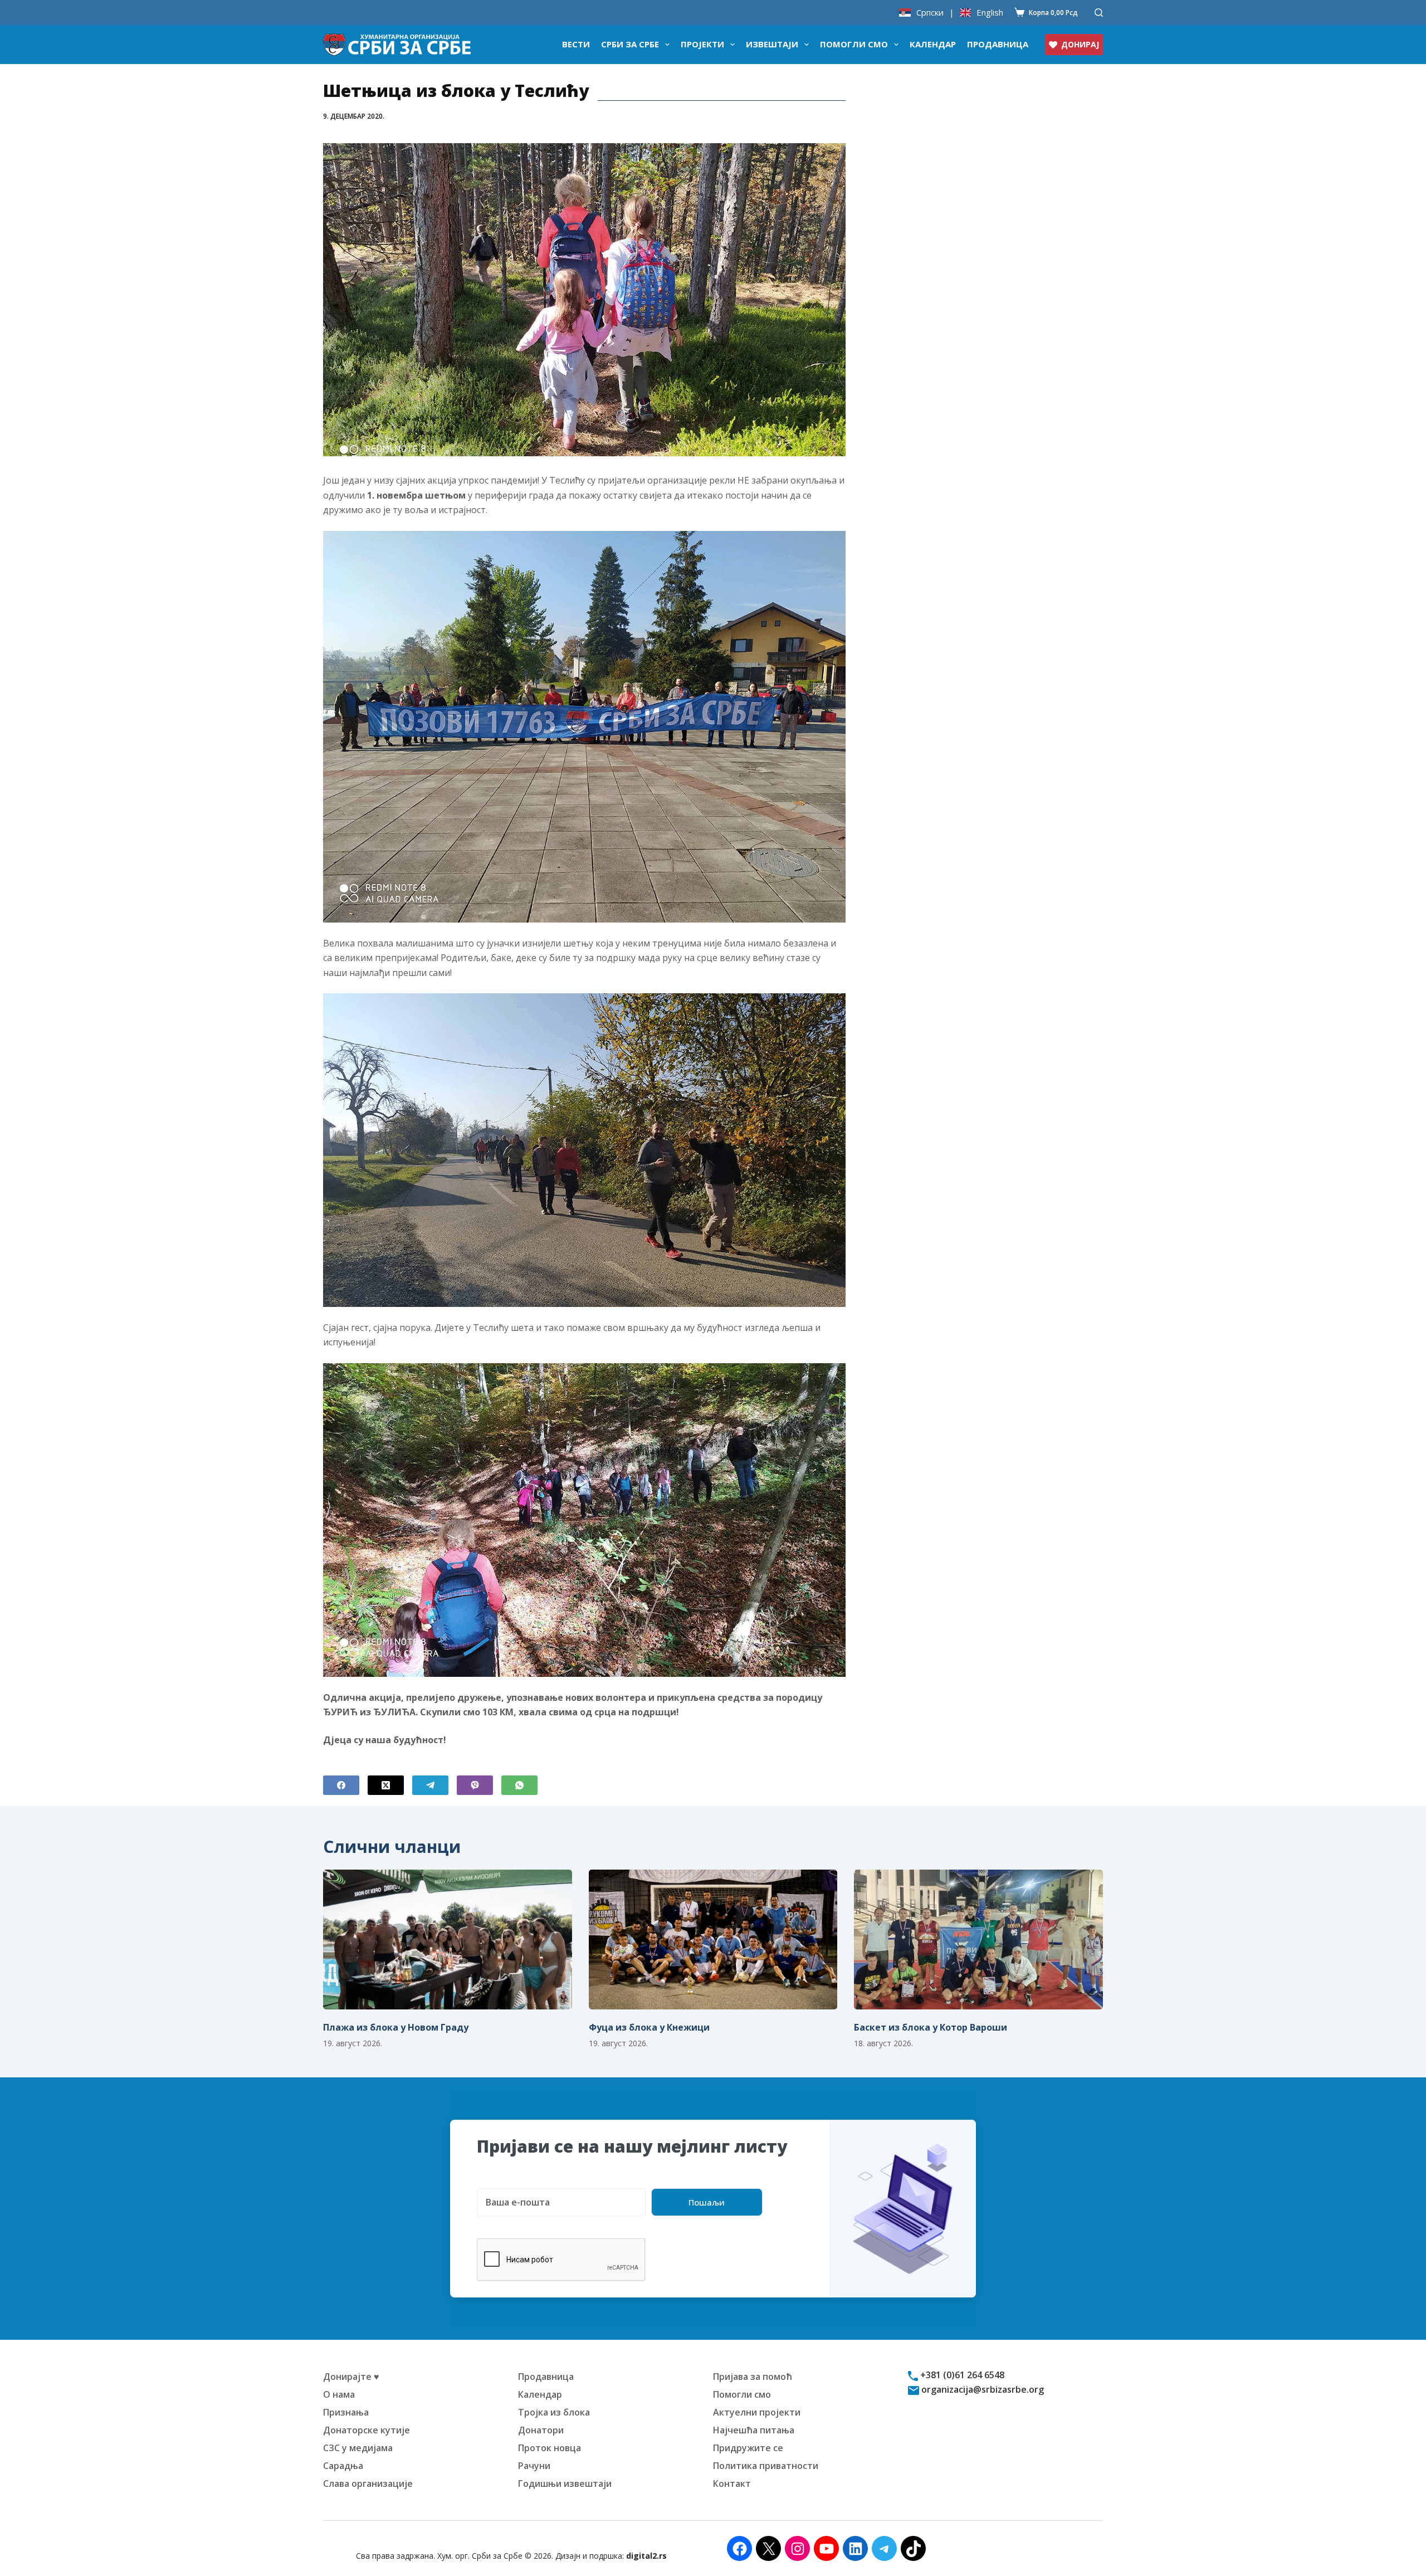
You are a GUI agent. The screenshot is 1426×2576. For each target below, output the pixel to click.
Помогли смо (854, 44)
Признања (346, 2412)
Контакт (732, 2484)
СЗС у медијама (358, 2448)
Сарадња (343, 2466)
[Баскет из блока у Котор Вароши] (978, 1940)
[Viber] (475, 1785)
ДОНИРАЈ (1080, 44)
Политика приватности (766, 2466)
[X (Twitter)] (386, 1785)
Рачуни (534, 2466)
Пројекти (702, 44)
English (990, 13)
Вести (576, 44)
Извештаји (772, 44)
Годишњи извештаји (565, 2484)
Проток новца (550, 2448)
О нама (339, 2394)
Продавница (998, 44)
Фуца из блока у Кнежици (649, 2027)
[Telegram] (430, 1785)
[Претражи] (1099, 13)
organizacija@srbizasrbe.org (981, 2389)
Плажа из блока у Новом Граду (396, 2027)
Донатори (541, 2430)
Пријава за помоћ (753, 2377)
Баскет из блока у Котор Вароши (931, 2027)
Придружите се (748, 2448)
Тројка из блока (554, 2412)
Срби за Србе (630, 44)
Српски (930, 13)
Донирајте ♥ (351, 2377)
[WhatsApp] (519, 1785)
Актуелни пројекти (757, 2412)
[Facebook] (341, 1785)
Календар (933, 44)
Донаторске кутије (367, 2430)
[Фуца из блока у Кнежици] (713, 1940)
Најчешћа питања (754, 2430)
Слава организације (368, 2484)
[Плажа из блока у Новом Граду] (448, 1940)
